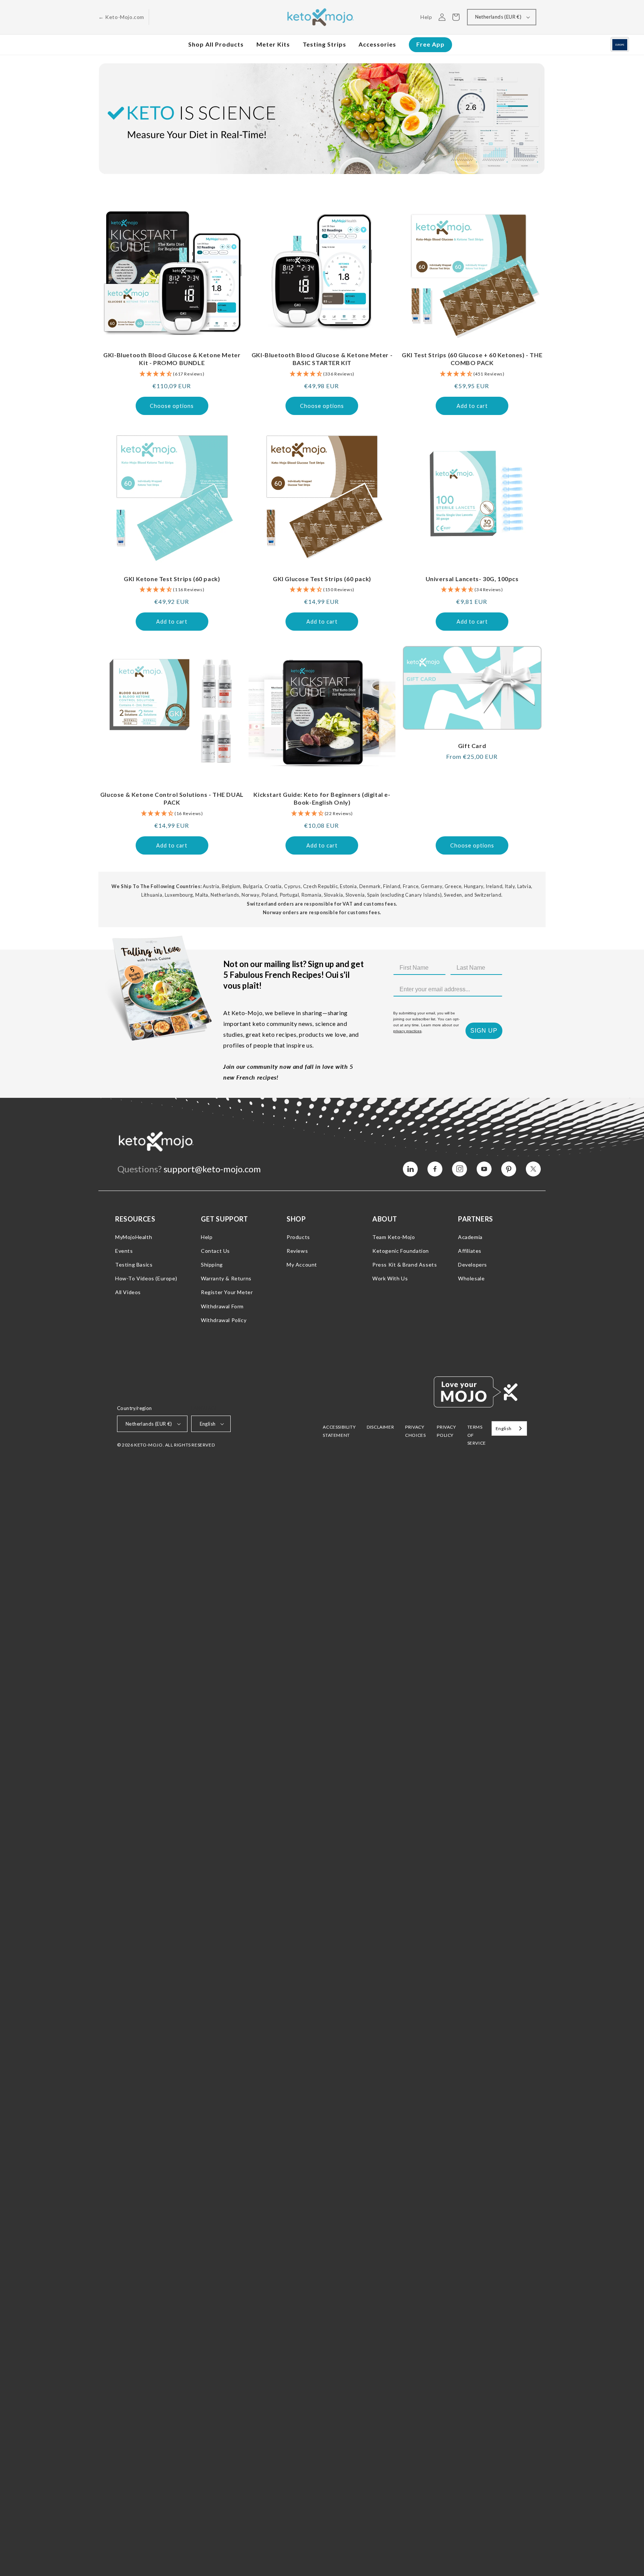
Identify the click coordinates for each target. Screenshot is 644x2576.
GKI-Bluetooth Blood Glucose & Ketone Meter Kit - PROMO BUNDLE (172, 359)
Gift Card (472, 746)
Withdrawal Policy (224, 1320)
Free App (430, 44)
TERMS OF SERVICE (477, 1435)
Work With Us (390, 1278)
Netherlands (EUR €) (498, 17)
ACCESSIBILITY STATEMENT (339, 1431)
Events (124, 1251)
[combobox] (509, 1428)
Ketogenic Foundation (401, 1251)
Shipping (212, 1265)
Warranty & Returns (226, 1278)
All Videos (128, 1292)
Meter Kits (273, 44)
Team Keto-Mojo (394, 1237)
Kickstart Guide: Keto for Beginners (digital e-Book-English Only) (322, 798)
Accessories (377, 44)
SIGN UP (484, 1031)
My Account (302, 1265)
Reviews (297, 1251)
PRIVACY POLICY (446, 1431)
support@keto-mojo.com (212, 1169)
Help (207, 1237)
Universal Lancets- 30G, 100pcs (472, 579)
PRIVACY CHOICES (415, 1431)
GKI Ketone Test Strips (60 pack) (172, 579)
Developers (473, 1265)
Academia (470, 1237)
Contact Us (215, 1251)
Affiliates (470, 1251)
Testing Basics (134, 1265)
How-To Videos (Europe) (146, 1278)
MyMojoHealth (134, 1237)
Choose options (172, 406)
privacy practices (407, 1031)
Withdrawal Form (222, 1306)
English (208, 1424)
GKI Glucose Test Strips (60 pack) (322, 579)
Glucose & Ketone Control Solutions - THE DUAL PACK (172, 798)
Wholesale (471, 1278)
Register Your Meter (227, 1292)
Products (298, 1237)
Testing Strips (324, 44)
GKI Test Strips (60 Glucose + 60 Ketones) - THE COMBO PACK (472, 359)
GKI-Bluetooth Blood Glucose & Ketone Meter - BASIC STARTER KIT (322, 359)
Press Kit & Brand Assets (405, 1265)
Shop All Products (216, 44)
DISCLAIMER (380, 1427)
